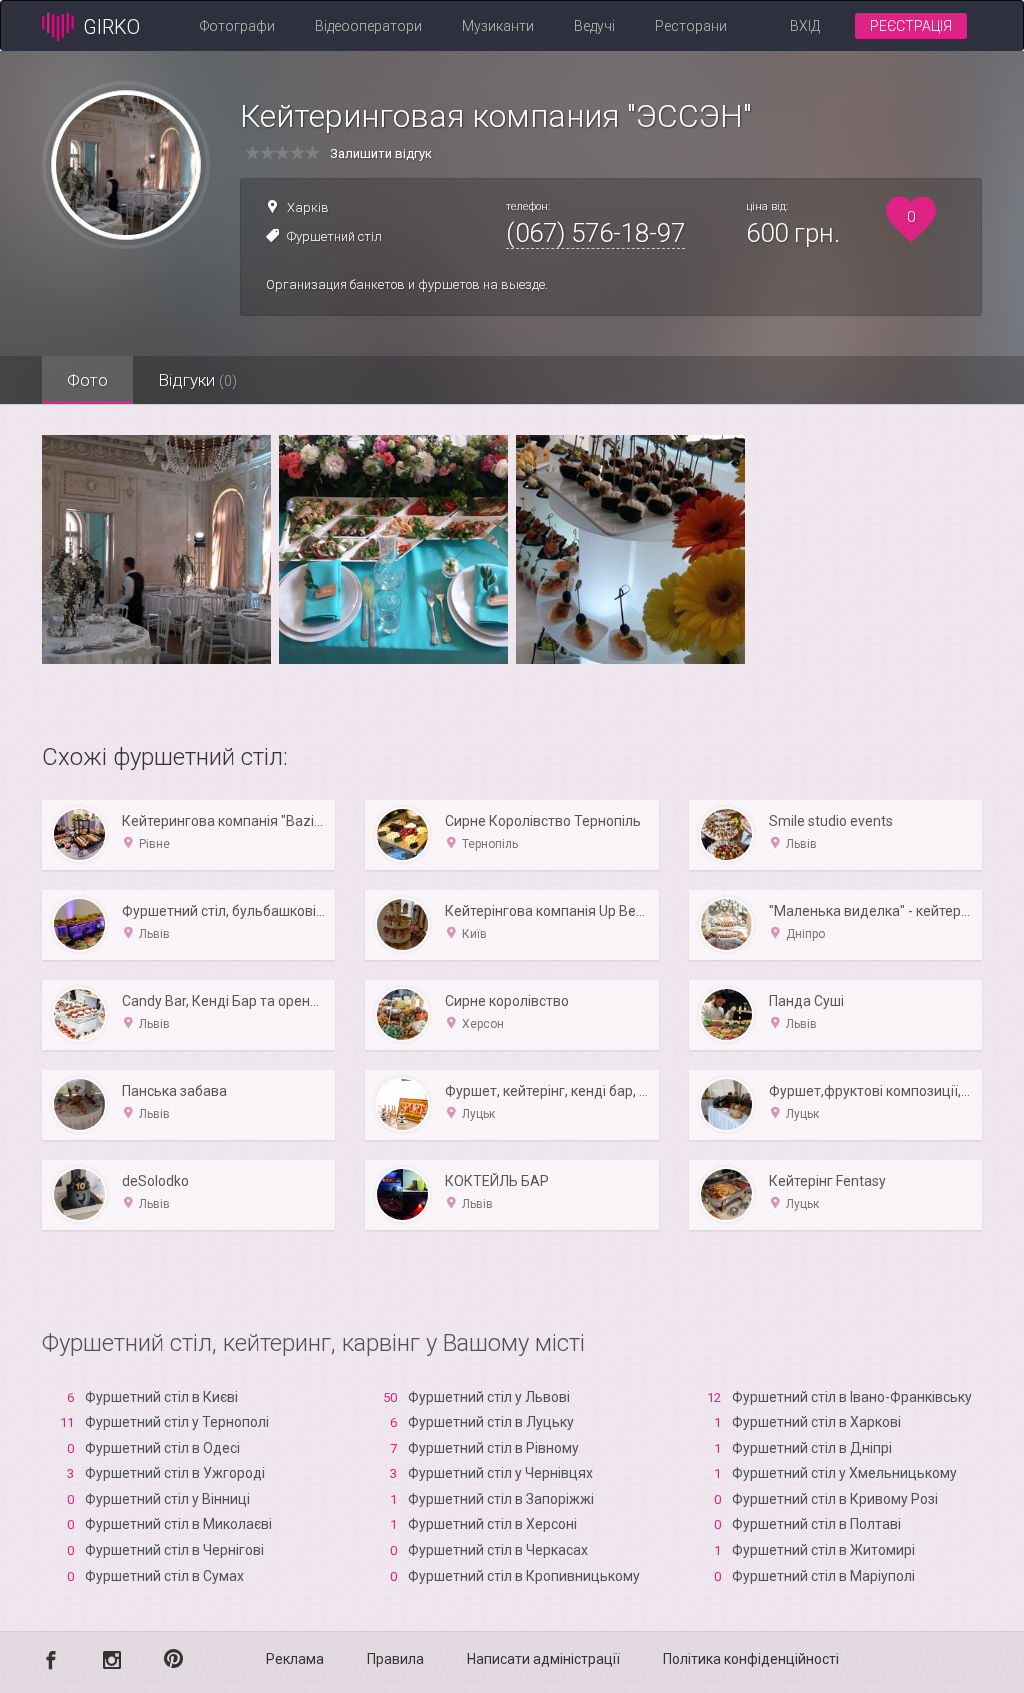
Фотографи (237, 26)
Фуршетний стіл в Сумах (164, 1576)
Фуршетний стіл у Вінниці (167, 1499)
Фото (87, 380)
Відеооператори (368, 26)
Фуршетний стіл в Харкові (816, 1422)
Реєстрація (911, 26)
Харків (308, 207)
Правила (395, 1659)
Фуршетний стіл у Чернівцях (500, 1473)
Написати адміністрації (543, 1659)
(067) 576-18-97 (595, 233)
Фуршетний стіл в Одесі (162, 1448)
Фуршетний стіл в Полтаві (816, 1524)
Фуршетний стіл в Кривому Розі (835, 1499)
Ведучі (594, 26)
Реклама (295, 1659)
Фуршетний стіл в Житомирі (823, 1550)
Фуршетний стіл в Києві (161, 1397)
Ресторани (691, 26)
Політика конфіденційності (751, 1659)
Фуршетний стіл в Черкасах (498, 1550)
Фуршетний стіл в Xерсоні (492, 1524)
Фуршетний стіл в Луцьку (491, 1422)
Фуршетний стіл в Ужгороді (175, 1473)
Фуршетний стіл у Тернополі (177, 1422)
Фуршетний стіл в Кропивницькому (524, 1576)
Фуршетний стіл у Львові (489, 1397)
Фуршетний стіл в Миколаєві (178, 1524)
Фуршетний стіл (334, 236)
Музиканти (498, 26)
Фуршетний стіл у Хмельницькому (844, 1473)
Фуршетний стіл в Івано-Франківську (852, 1397)
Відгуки (197, 380)
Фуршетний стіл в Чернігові (174, 1550)
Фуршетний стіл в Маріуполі (823, 1576)
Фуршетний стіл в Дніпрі (812, 1448)
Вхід (805, 26)
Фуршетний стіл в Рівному (493, 1448)
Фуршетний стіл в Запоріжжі (501, 1499)
